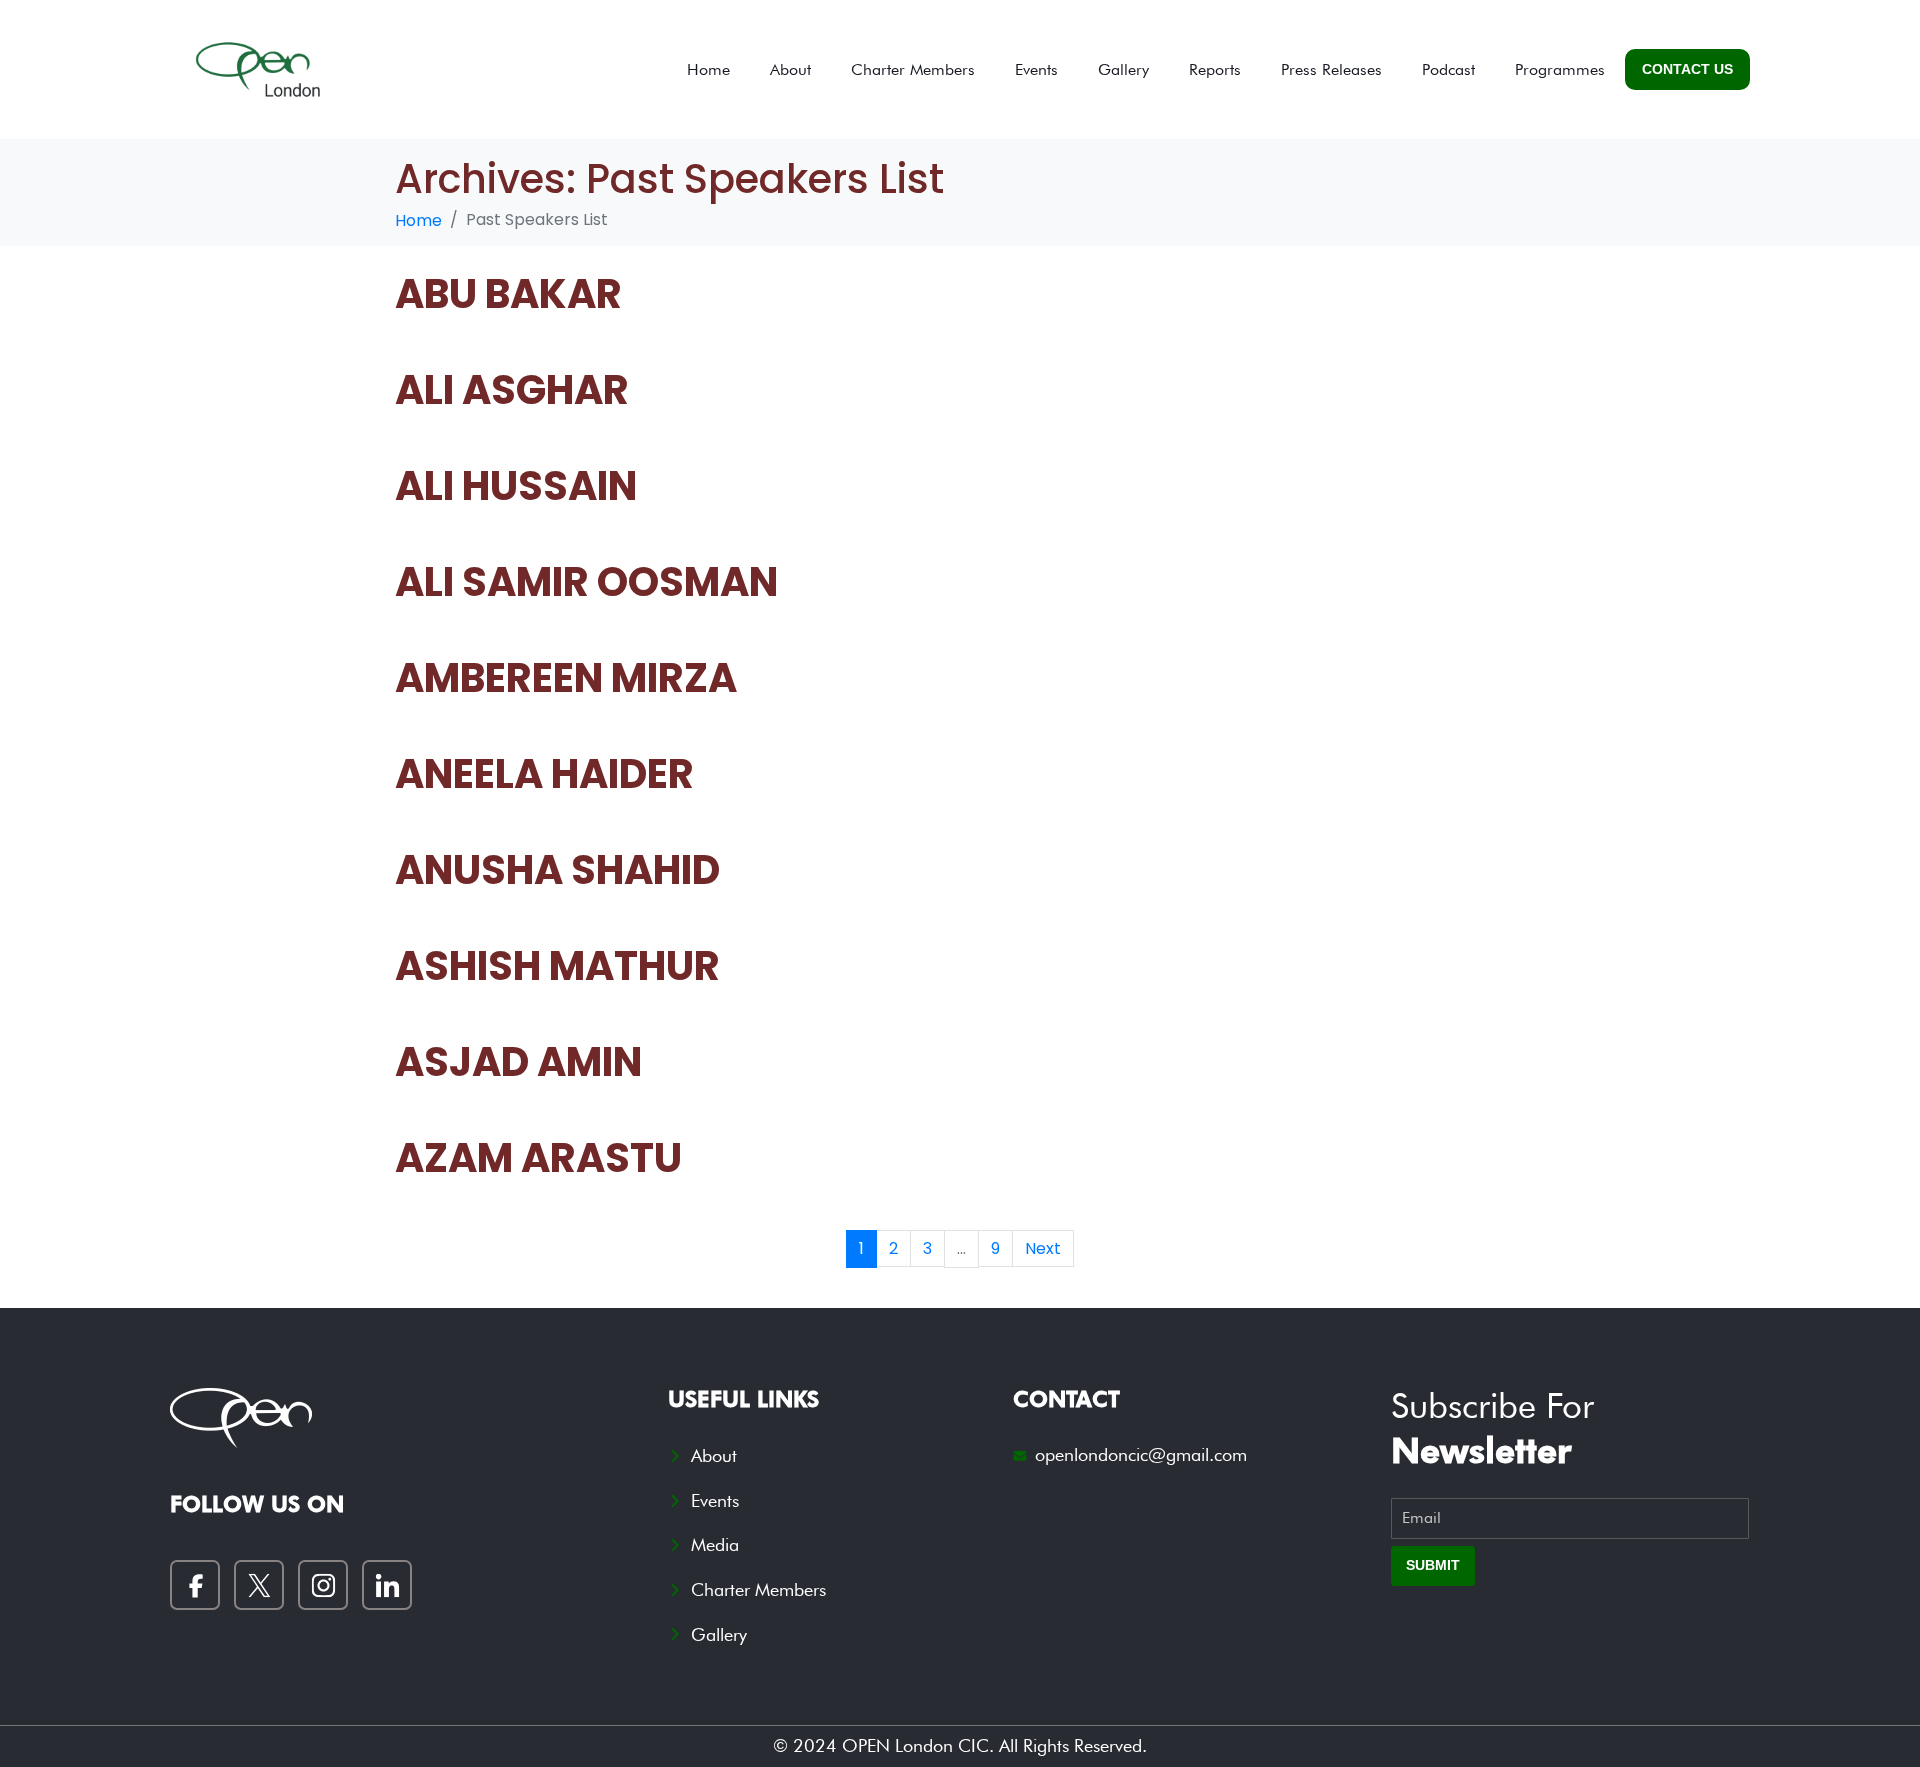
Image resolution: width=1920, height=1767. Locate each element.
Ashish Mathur (557, 966)
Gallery (1123, 69)
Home (708, 69)
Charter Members (913, 69)
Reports (1215, 69)
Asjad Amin (518, 1062)
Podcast (1448, 69)
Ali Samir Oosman (586, 582)
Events (1036, 69)
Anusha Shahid (557, 870)
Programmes (1560, 69)
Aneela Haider (544, 774)
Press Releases (1331, 69)
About (790, 69)
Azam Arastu (538, 1158)
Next (1043, 1248)
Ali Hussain (516, 486)
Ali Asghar (512, 390)
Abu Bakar (508, 294)
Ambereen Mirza (566, 678)
